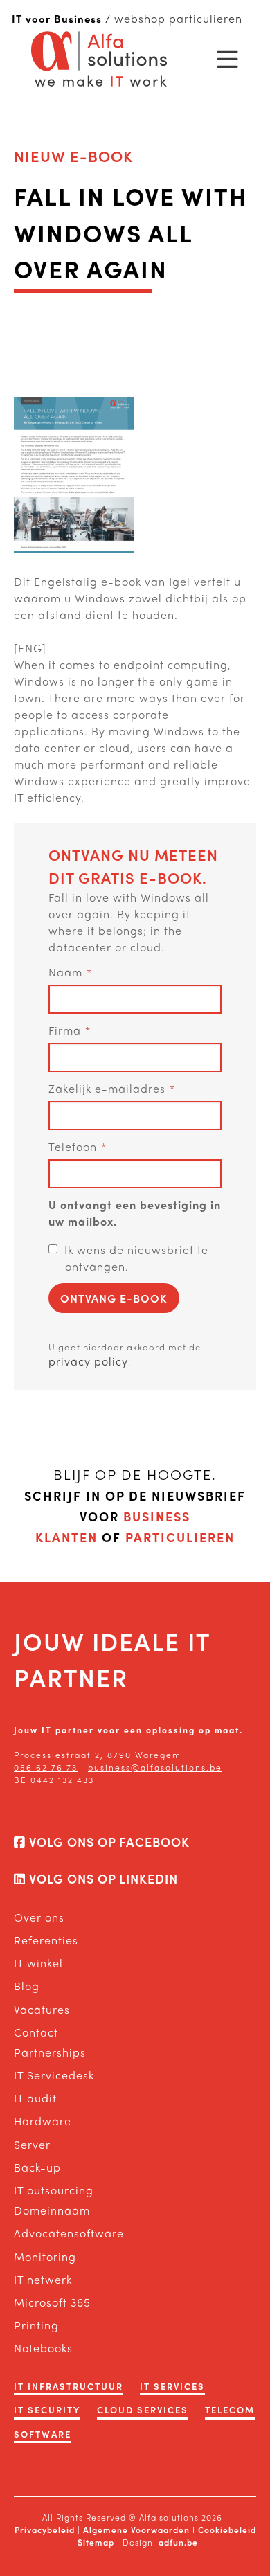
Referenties (46, 1940)
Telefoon (73, 1146)
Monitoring (45, 2256)
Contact (36, 2032)
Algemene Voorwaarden (136, 2530)
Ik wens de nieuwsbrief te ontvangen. (136, 1258)
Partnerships (50, 2052)
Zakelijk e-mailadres (107, 1088)
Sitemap (97, 2542)
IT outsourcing (54, 2190)
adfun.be (178, 2542)
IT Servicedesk (54, 2075)
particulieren (180, 1537)
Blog (27, 1986)
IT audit (35, 2098)
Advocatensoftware (69, 2233)
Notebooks (43, 2348)
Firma (65, 1030)
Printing (36, 2325)
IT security (47, 2409)
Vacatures (42, 2009)
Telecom (230, 2409)
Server (32, 2144)
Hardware (43, 2121)
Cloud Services (143, 2409)
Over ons (39, 1917)
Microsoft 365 (52, 2302)
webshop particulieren (178, 18)
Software (43, 2434)
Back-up (37, 2167)
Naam (65, 972)
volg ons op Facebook (108, 1842)
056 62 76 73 (46, 1767)
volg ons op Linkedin (102, 1878)
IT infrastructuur (69, 2386)
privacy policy (88, 1361)
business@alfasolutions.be (155, 1767)
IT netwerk (43, 2279)
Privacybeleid (45, 2530)
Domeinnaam (52, 2210)
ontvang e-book (114, 1298)
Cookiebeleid (227, 2530)
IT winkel (38, 1963)
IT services (172, 2386)
